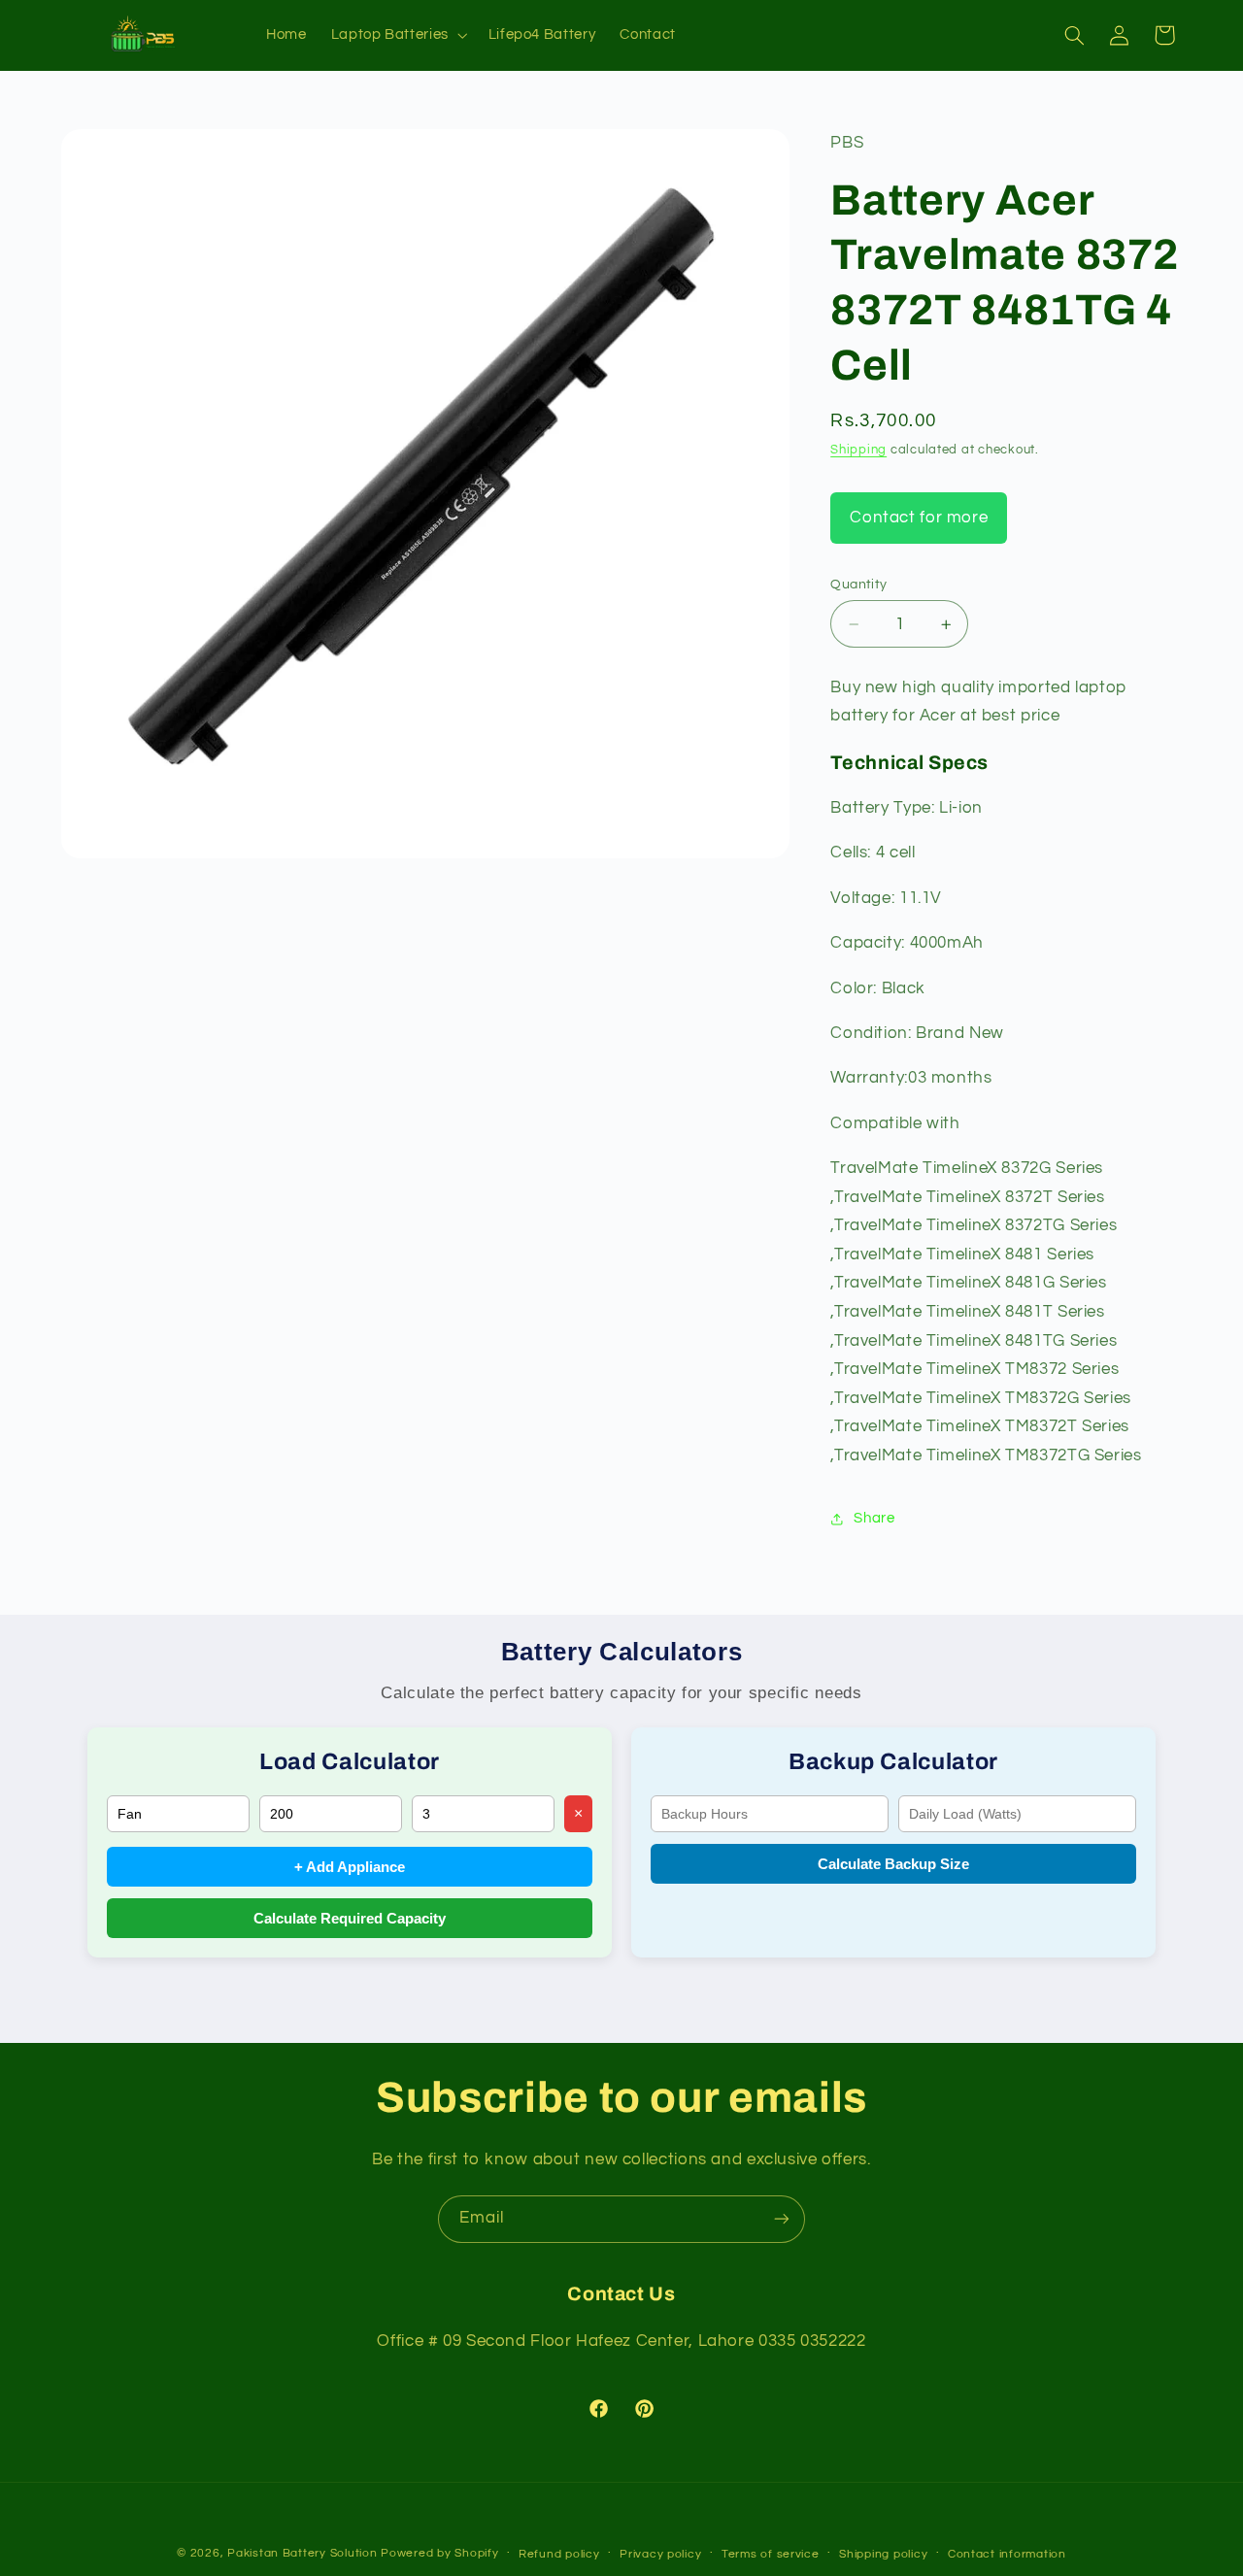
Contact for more (919, 518)
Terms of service (771, 2554)
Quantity (858, 585)
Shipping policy (883, 2554)
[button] (397, 35)
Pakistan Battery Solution (302, 2553)
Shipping (858, 450)
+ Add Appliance (350, 1867)
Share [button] (874, 1518)
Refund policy (559, 2554)
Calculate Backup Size (893, 1864)
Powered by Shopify (439, 2553)
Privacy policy (660, 2554)
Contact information (1007, 2554)
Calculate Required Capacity (350, 1918)
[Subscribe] (782, 2219)
